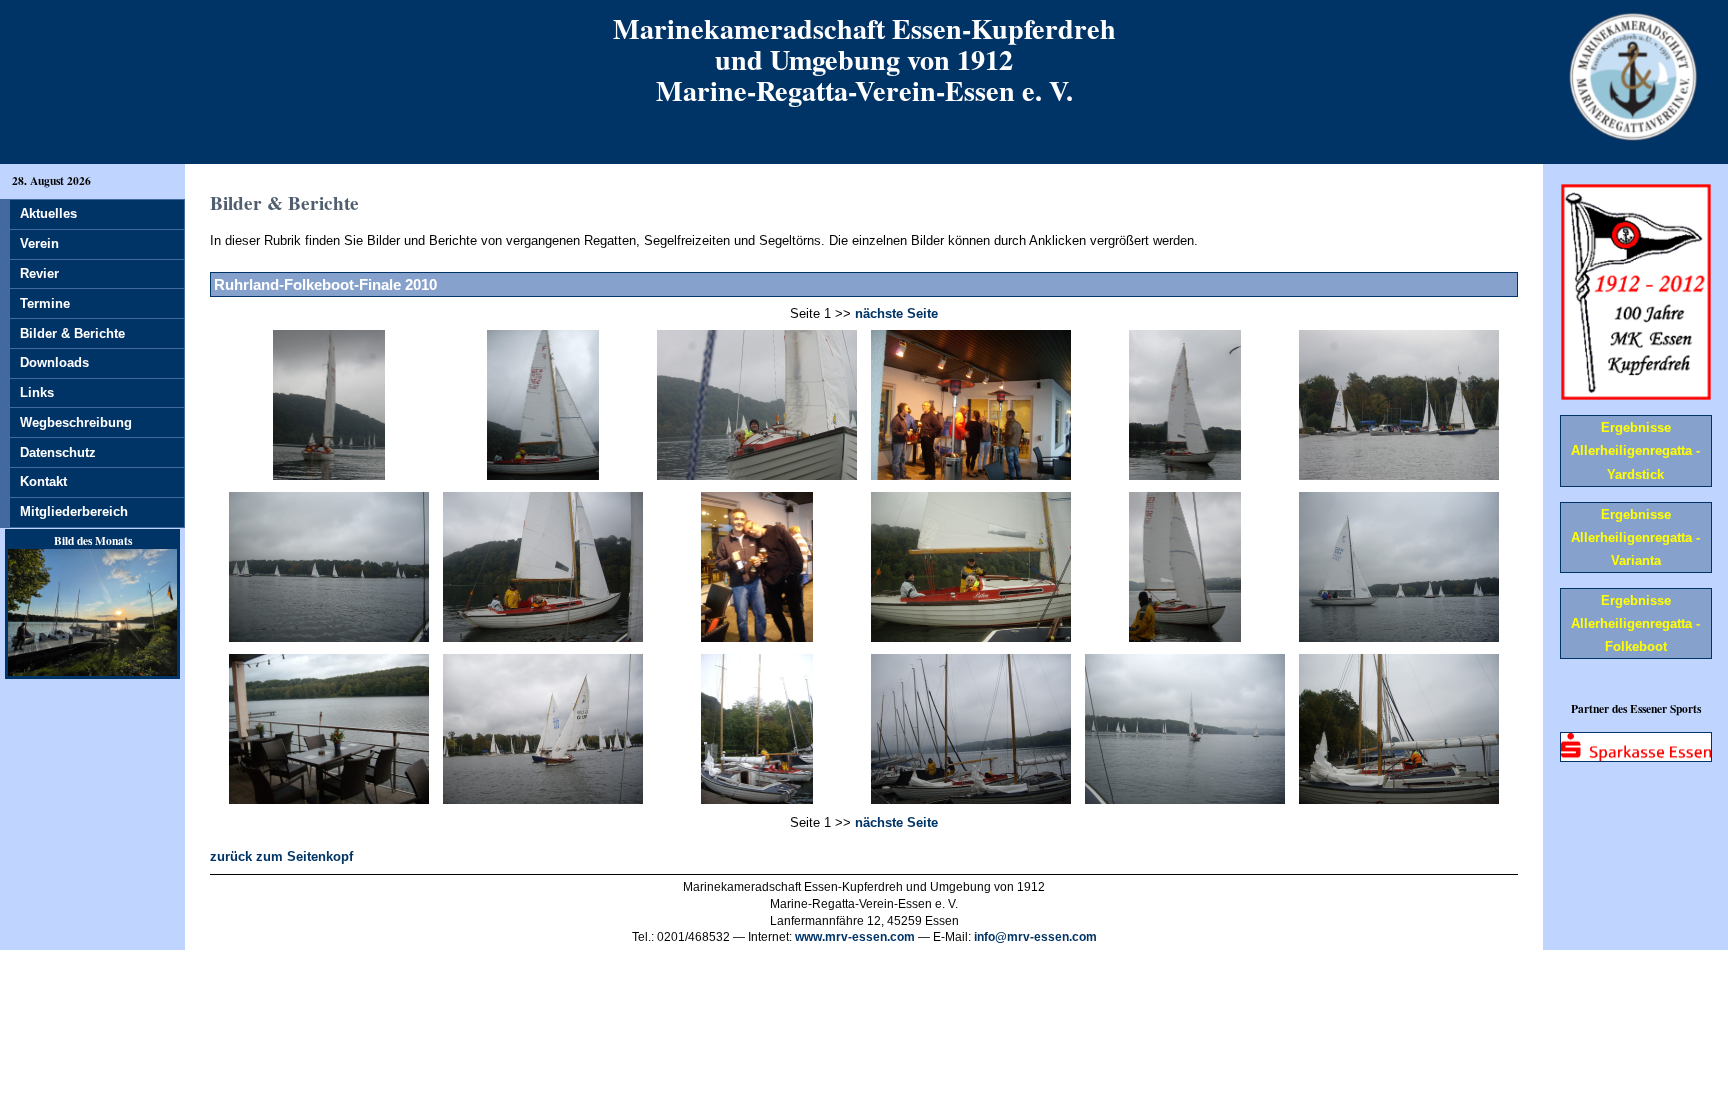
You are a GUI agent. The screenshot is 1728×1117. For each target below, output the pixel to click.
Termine (45, 303)
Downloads (54, 362)
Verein (39, 243)
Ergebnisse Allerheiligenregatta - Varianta (1635, 537)
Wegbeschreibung (76, 422)
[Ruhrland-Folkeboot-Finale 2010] (329, 475)
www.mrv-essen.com (855, 937)
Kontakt (43, 481)
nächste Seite (896, 313)
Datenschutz (58, 452)
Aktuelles (48, 213)
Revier (39, 273)
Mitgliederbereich (74, 511)
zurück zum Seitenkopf (281, 856)
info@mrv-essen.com (1035, 937)
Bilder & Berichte (72, 333)
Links (37, 392)
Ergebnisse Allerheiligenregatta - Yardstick (1635, 450)
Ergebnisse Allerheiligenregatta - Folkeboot (1635, 623)
